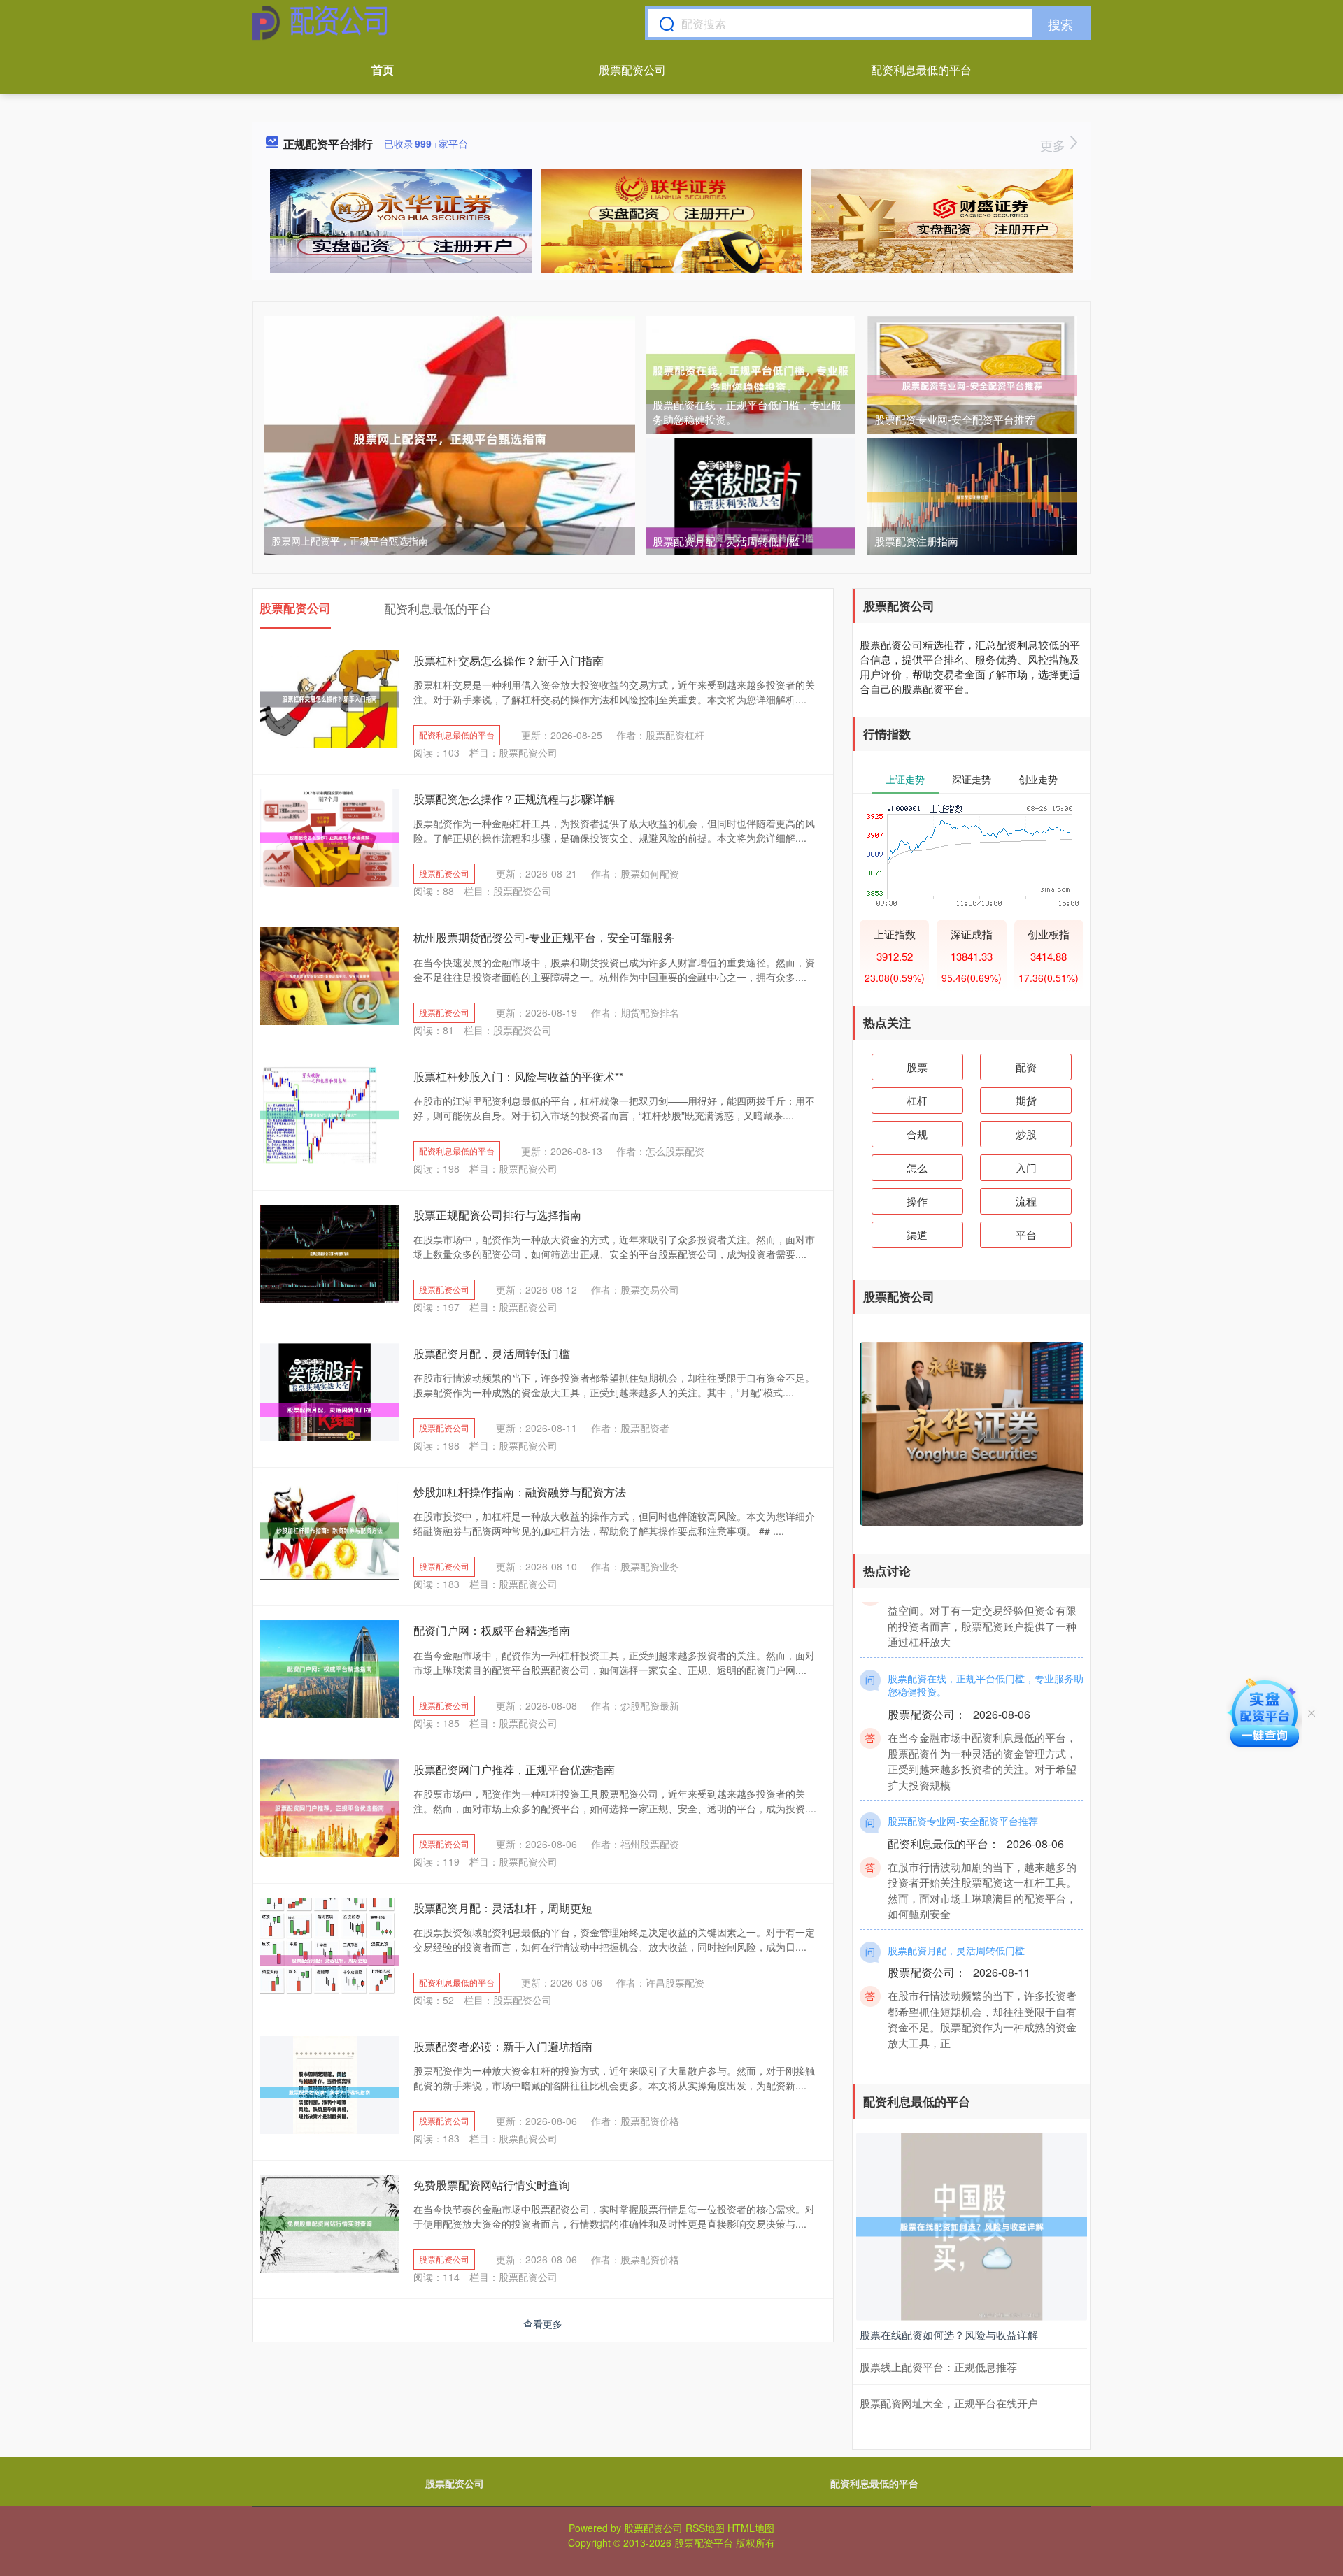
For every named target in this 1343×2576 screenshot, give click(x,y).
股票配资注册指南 (916, 541)
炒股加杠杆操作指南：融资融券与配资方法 (520, 1492)
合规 (917, 1134)
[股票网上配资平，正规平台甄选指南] (450, 437)
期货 (1026, 1100)
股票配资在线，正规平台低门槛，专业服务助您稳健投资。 (986, 1755)
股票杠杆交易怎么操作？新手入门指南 (509, 660)
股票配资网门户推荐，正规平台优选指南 (514, 1769)
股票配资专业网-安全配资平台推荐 (955, 419)
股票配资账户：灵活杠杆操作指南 (961, 1619)
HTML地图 (751, 2528)
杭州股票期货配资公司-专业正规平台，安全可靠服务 (544, 937)
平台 (1026, 1235)
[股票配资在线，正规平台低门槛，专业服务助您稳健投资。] (751, 378)
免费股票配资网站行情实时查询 (492, 2185)
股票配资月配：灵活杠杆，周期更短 (503, 1908)
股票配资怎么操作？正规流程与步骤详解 (514, 799)
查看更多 (543, 2324)
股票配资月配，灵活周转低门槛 (726, 541)
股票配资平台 (704, 2542)
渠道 (917, 1235)
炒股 (1026, 1134)
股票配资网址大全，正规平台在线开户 (949, 2403)
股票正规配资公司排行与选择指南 (497, 1215)
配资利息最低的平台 (921, 70)
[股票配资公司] (320, 23)
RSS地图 (705, 2528)
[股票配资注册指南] (972, 496)
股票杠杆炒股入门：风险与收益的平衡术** (518, 1076)
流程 (1026, 1201)
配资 (1026, 1067)
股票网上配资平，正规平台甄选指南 (350, 541)
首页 (383, 70)
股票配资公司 (632, 70)
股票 (917, 1067)
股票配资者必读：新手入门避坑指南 (503, 2046)
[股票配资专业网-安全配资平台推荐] (972, 385)
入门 (1026, 1167)
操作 (917, 1201)
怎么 (917, 1167)
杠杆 (917, 1100)
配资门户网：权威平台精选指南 (492, 1630)
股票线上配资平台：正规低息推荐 (938, 2367)
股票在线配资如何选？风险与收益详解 (949, 2334)
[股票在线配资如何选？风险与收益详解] (972, 2225)
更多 (1054, 145)
